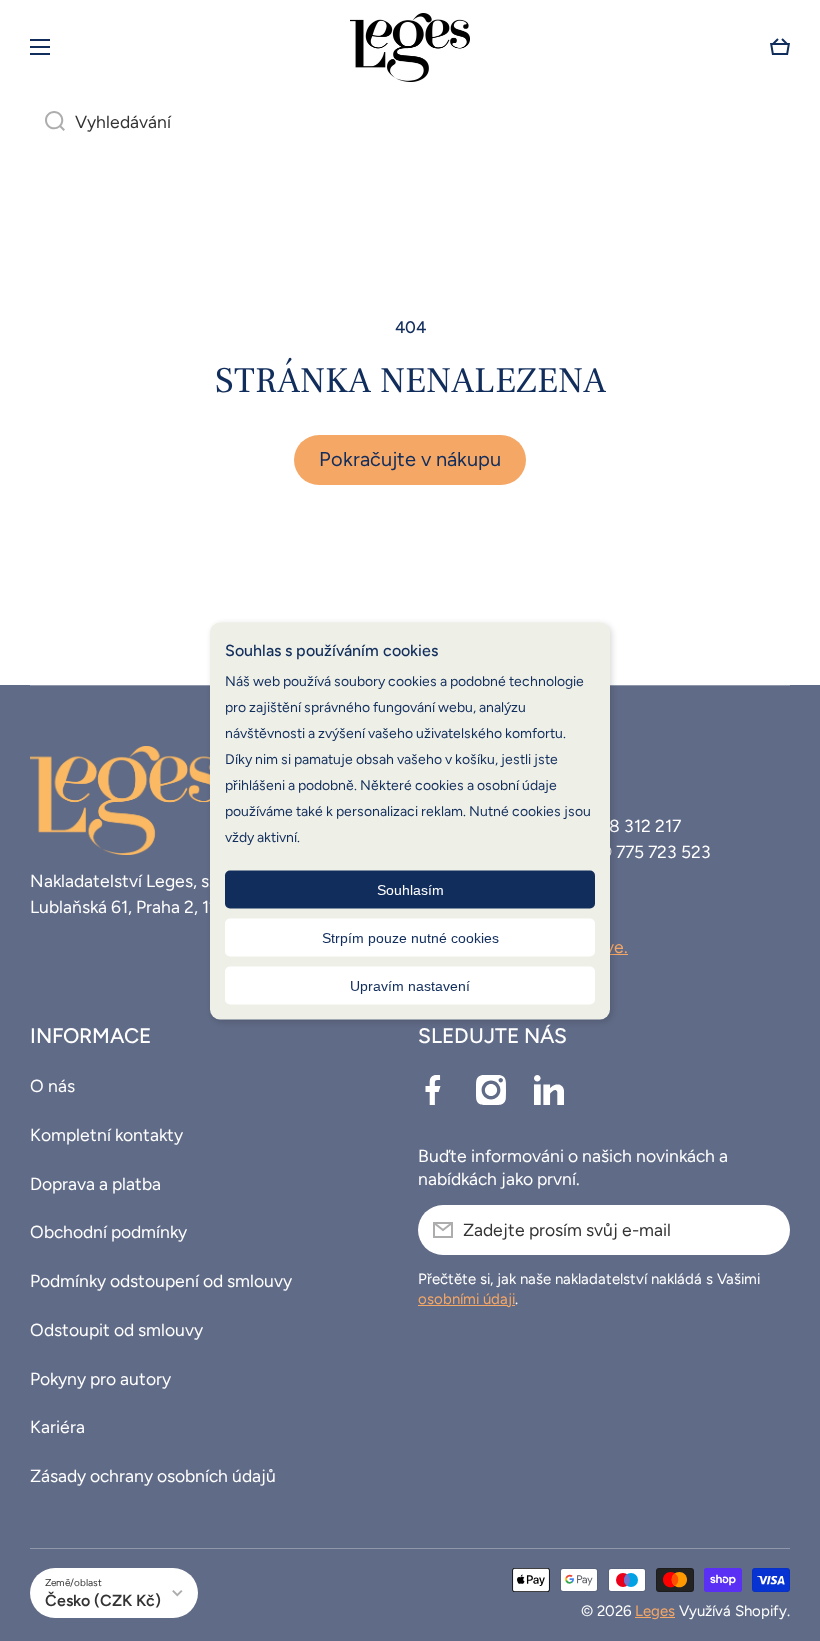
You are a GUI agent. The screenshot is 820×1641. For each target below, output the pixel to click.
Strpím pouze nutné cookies (410, 937)
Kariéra (57, 1426)
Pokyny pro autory (100, 1378)
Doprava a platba (95, 1183)
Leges (655, 1611)
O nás (52, 1085)
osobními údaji (466, 1299)
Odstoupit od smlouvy (116, 1329)
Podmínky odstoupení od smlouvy (161, 1280)
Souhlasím (410, 889)
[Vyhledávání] (47, 122)
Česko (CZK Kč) (103, 1600)
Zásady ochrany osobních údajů (153, 1475)
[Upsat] (765, 1230)
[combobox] (410, 122)
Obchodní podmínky (108, 1231)
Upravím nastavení (410, 985)
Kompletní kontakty (106, 1134)
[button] (780, 47)
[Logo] (410, 47)
